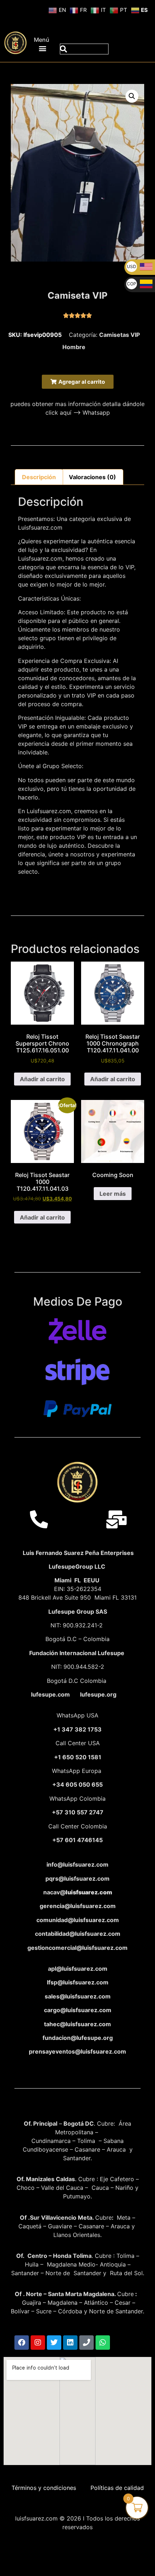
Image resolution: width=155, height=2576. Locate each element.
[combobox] (84, 49)
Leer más (113, 1194)
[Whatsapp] (103, 2343)
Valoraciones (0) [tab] (92, 477)
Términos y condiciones (44, 2488)
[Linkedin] (70, 2343)
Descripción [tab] (39, 477)
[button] (43, 48)
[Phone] (87, 2343)
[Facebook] (22, 2343)
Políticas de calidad (117, 2488)
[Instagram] (38, 2343)
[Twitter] (54, 2343)
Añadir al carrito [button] (42, 1079)
